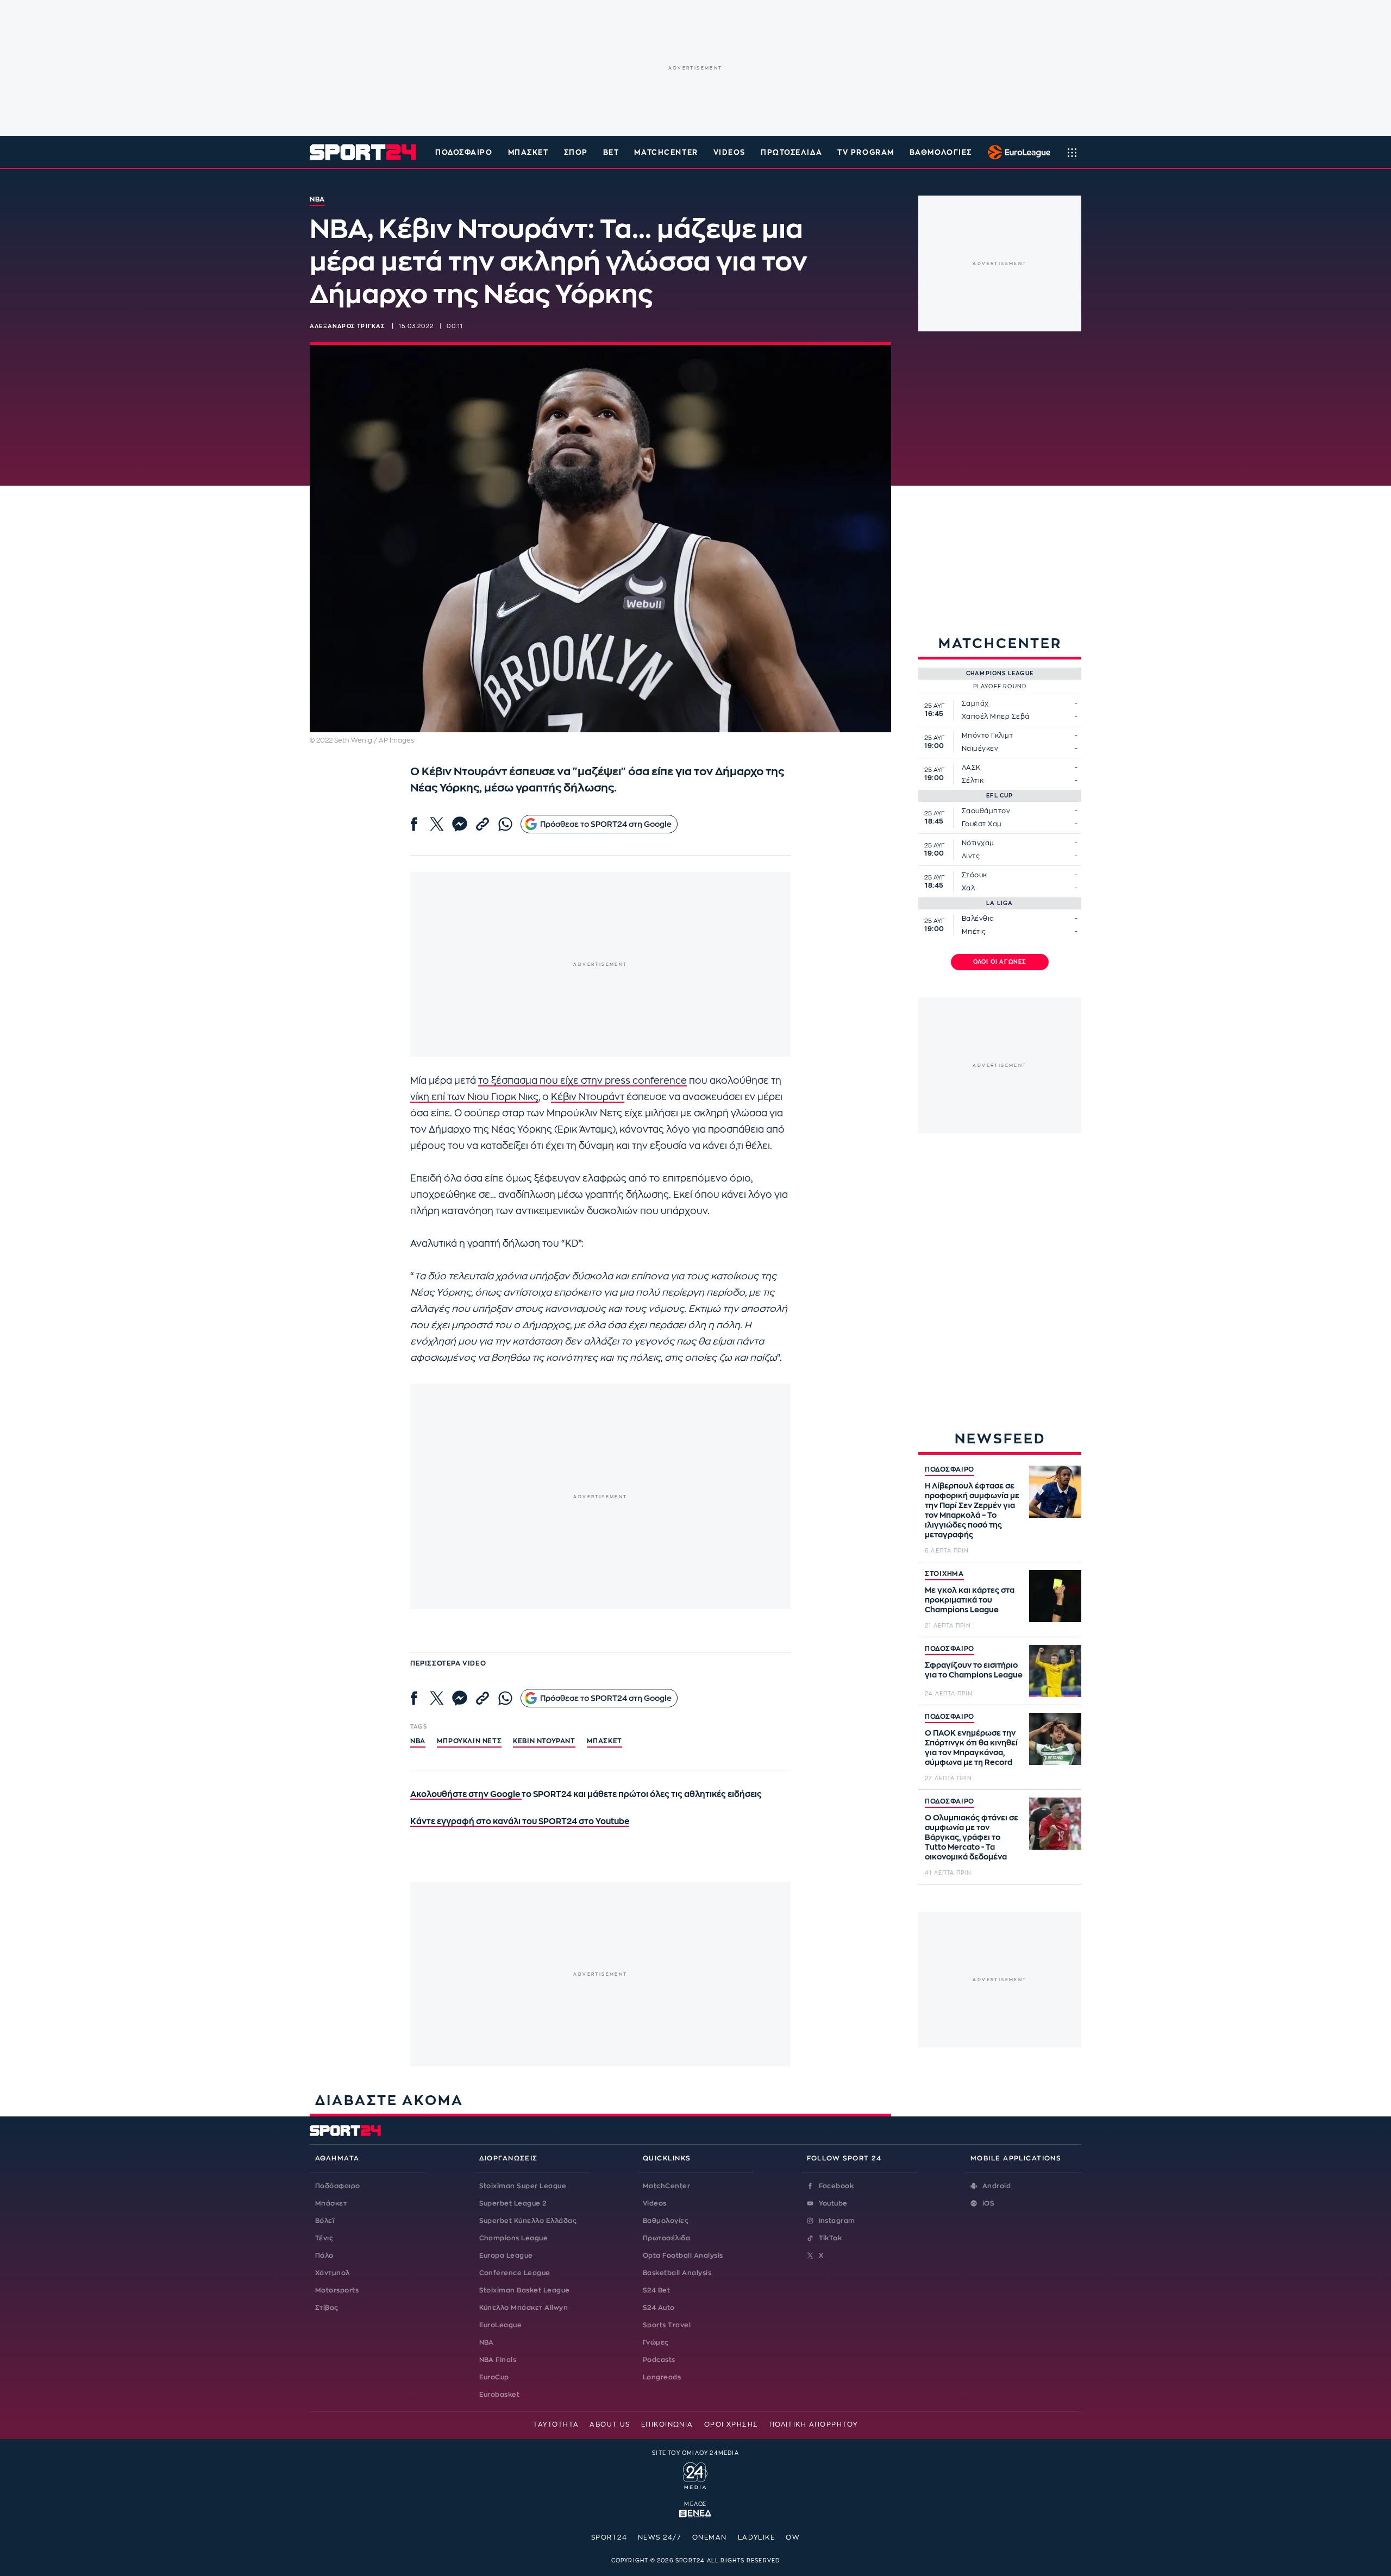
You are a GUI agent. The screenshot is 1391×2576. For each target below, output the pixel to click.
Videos (655, 2203)
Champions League (514, 2238)
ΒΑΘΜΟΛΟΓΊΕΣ (941, 152)
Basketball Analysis (677, 2273)
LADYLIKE (757, 2537)
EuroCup (494, 2377)
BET (611, 152)
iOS (988, 2203)
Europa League (506, 2255)
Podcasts (659, 2360)
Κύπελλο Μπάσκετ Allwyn (524, 2308)
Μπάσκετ (528, 152)
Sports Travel (667, 2325)
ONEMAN (710, 2537)
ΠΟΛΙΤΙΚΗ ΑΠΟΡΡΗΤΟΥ (814, 2424)
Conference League (515, 2273)
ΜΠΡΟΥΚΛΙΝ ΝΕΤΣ (469, 1741)
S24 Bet (656, 2290)
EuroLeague (501, 2325)
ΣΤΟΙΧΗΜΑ (944, 1574)
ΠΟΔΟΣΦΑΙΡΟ (950, 1469)
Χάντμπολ (333, 2273)
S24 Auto (659, 2308)
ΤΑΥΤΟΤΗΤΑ (556, 2424)
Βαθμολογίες (666, 2221)
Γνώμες (656, 2342)
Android (997, 2186)
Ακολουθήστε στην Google (466, 1795)
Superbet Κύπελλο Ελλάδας (528, 2221)
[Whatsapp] (505, 824)
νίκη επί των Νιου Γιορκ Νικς (474, 1097)
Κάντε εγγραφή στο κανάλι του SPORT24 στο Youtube (520, 1822)
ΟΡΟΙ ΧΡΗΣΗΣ (731, 2424)
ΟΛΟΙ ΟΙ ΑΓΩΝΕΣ (1000, 962)
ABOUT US (610, 2424)
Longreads (662, 2377)
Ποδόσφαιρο (464, 152)
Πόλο (324, 2255)
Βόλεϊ (325, 2221)
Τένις (324, 2238)
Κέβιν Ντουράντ (588, 1097)
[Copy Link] (483, 824)
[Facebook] (414, 824)
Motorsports (337, 2290)
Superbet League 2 (513, 2203)
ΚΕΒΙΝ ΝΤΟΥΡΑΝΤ (544, 1741)
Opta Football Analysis (683, 2255)
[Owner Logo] (695, 2474)
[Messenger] (460, 824)
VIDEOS (729, 152)
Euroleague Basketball (1016, 152)
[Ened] (695, 2512)
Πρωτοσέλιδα (666, 2238)
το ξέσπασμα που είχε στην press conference (582, 1081)
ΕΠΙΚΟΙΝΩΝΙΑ (667, 2424)
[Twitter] (437, 824)
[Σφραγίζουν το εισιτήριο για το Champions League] (1055, 1671)
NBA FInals (498, 2360)
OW (793, 2537)
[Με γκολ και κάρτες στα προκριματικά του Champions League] (1055, 1596)
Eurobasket (500, 2395)
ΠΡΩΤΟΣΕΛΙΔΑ (791, 152)
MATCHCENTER (666, 152)
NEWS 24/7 (660, 2537)
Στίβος (327, 2308)
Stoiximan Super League (523, 2186)
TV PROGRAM (866, 152)
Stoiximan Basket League (525, 2290)
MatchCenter (666, 2186)
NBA (418, 1741)
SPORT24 (609, 2537)
